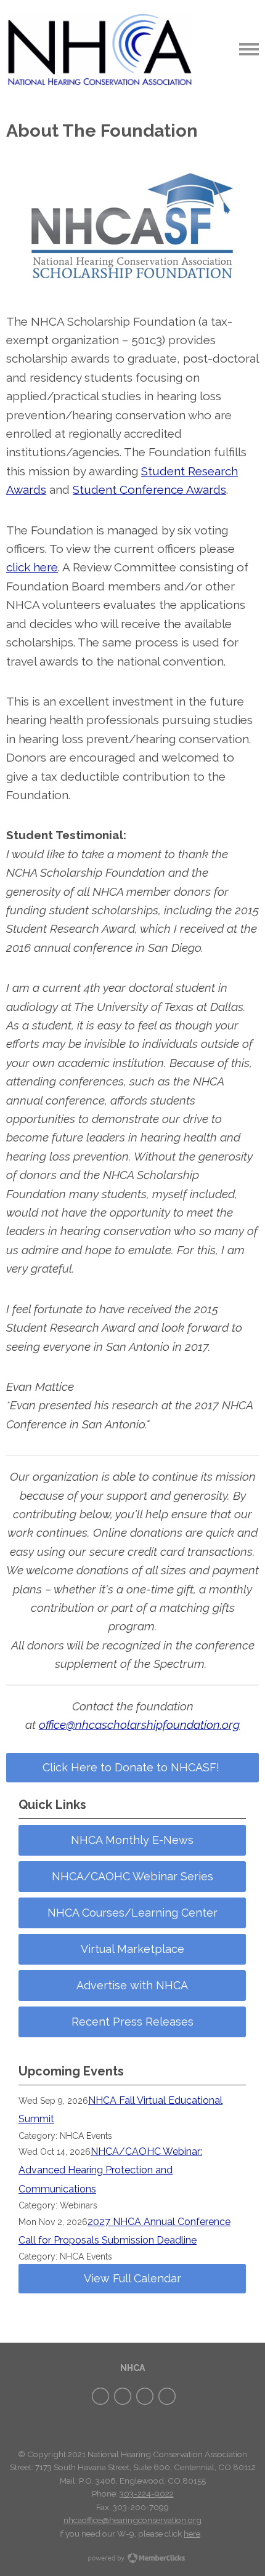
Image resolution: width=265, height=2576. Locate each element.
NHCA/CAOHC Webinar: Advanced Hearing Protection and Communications (110, 2170)
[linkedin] (167, 2396)
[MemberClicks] (99, 49)
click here (32, 567)
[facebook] (100, 2396)
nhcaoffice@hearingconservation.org (132, 2520)
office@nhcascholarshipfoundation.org (139, 1725)
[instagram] (145, 2396)
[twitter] (123, 2396)
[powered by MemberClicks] (132, 2559)
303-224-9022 (147, 2493)
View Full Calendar (132, 2278)
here (192, 2534)
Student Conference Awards (149, 489)
